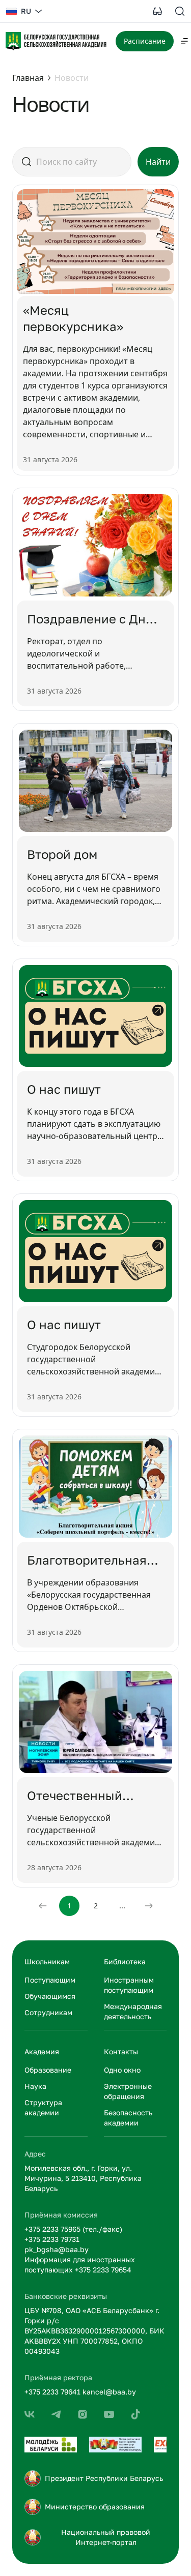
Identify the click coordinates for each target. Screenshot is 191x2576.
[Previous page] (43, 1906)
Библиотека (125, 1961)
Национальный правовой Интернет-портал (106, 2537)
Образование (48, 2070)
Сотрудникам (48, 2012)
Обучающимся (50, 1996)
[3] (30, 2414)
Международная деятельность (133, 2011)
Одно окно (122, 2070)
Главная (28, 78)
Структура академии (43, 2107)
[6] (109, 2414)
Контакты (121, 2051)
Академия (42, 2051)
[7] (135, 2414)
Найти (158, 162)
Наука (35, 2086)
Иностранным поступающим (129, 1985)
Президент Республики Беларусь (104, 2478)
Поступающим (50, 1980)
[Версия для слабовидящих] (157, 11)
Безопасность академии (128, 2118)
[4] (56, 2414)
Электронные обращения (128, 2091)
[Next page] (149, 1906)
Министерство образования (95, 2507)
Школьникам (47, 1961)
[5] (83, 2414)
